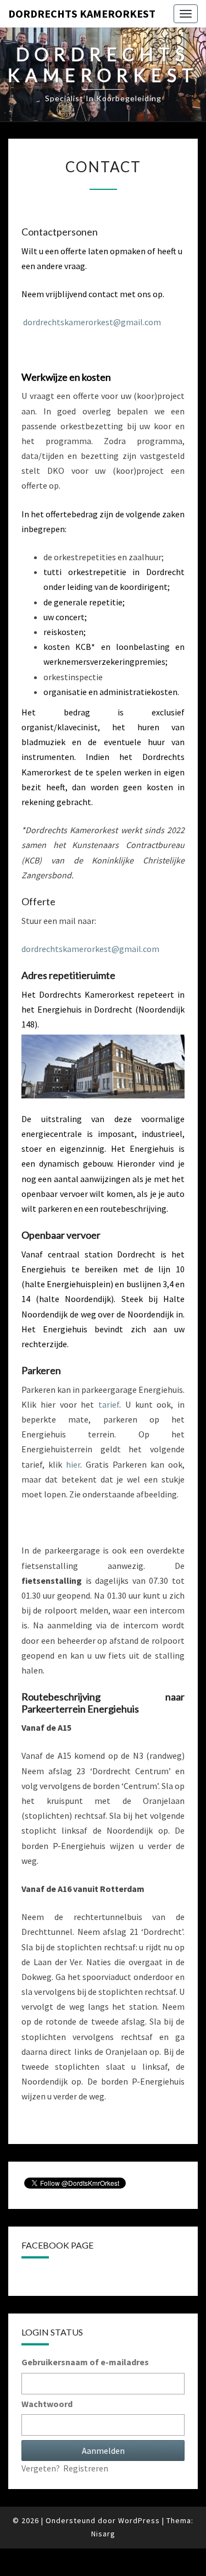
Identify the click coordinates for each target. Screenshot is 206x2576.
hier (73, 1464)
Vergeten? (41, 2468)
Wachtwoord (47, 2404)
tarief (109, 1404)
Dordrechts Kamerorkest (82, 13)
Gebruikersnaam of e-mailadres (85, 2362)
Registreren (86, 2468)
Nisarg (103, 2534)
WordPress (139, 2520)
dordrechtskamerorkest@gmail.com (92, 322)
